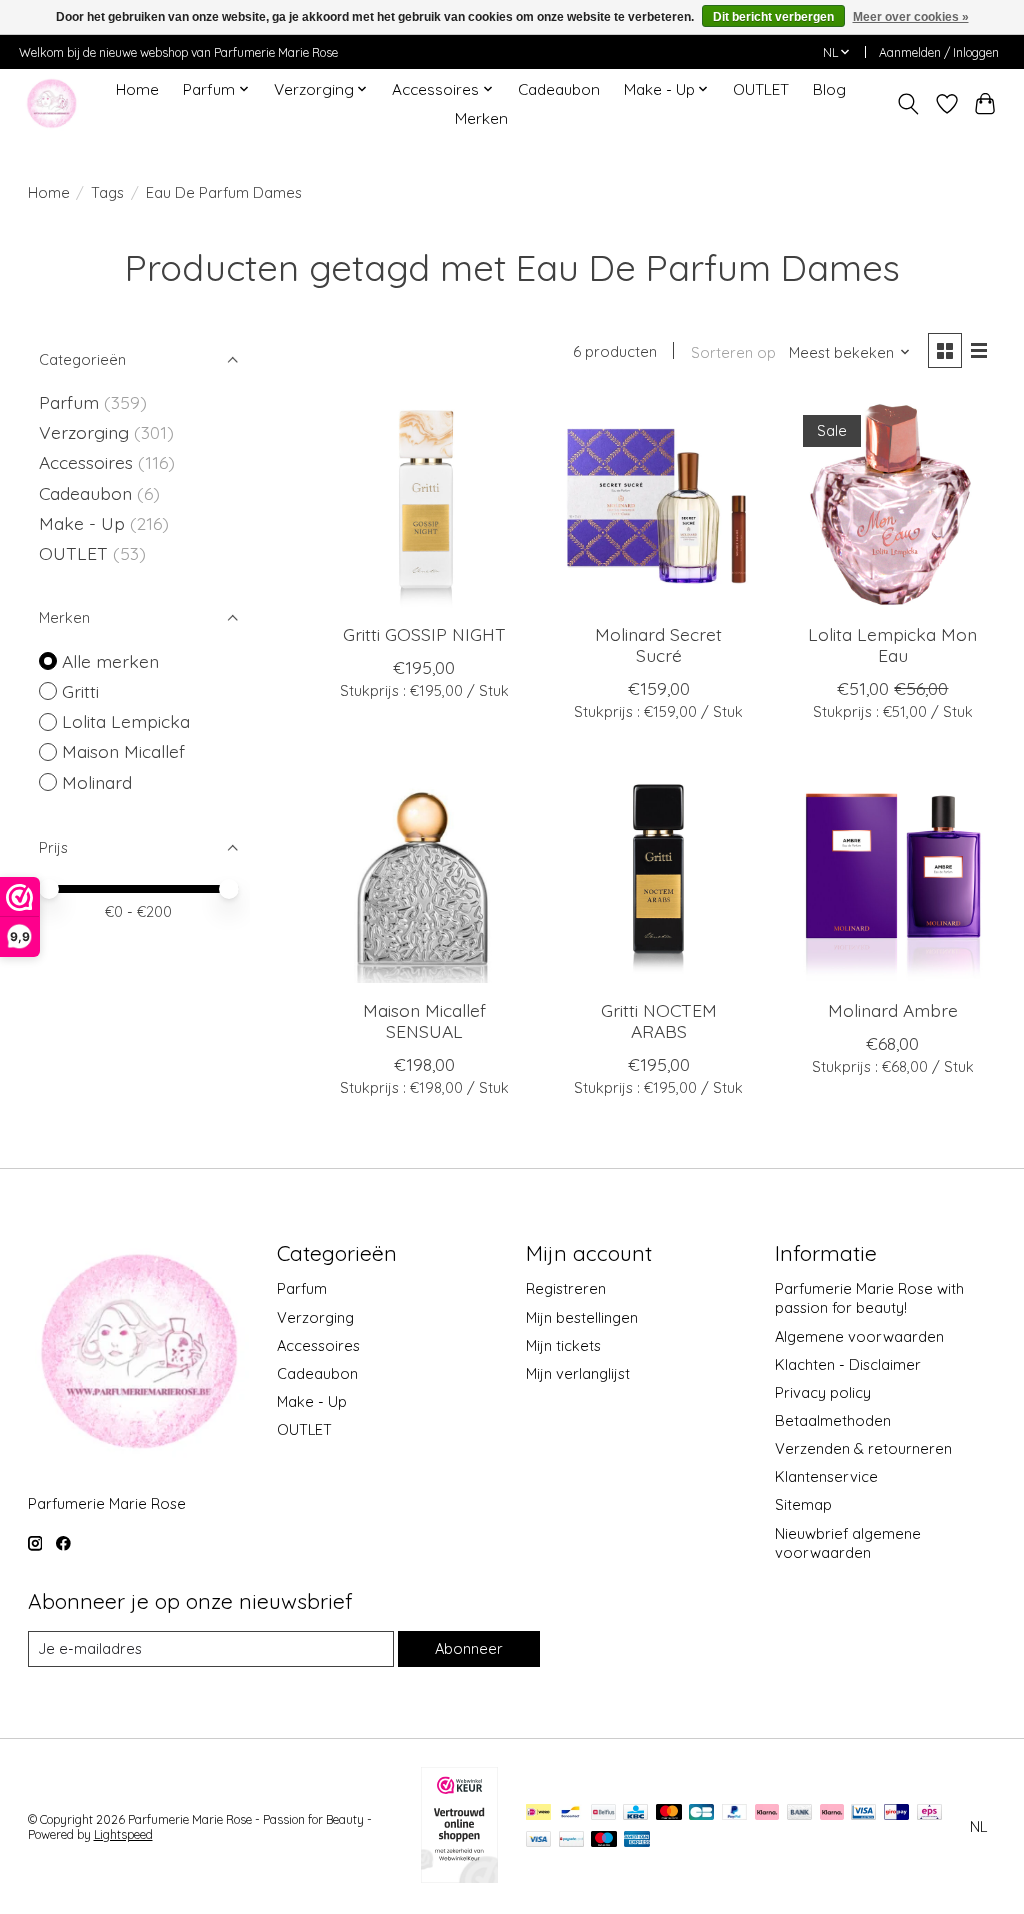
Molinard (97, 782)
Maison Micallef (123, 751)
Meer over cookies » (911, 17)
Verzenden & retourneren (863, 1448)
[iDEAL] (538, 1813)
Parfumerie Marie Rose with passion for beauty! (869, 1298)
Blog (829, 89)
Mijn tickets (563, 1345)
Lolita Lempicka (126, 721)
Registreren (566, 1288)
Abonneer (469, 1648)
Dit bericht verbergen (773, 17)
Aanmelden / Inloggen (939, 52)
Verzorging (86, 432)
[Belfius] (603, 1813)
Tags (107, 192)
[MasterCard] (669, 1813)
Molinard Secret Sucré (658, 644)
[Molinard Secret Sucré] (658, 504)
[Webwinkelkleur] (459, 1876)
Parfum (69, 402)
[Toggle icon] (907, 104)
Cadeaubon (559, 89)
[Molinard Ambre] (893, 879)
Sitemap (803, 1504)
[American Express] (637, 1840)
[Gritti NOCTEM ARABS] (658, 879)
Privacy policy (823, 1392)
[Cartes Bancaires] (701, 1813)
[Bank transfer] (800, 1813)
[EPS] (929, 1813)
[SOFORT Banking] (832, 1813)
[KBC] (635, 1813)
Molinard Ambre (893, 1010)
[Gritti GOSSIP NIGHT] (424, 504)
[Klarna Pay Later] (767, 1813)
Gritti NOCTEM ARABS (659, 1020)
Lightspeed (123, 1834)
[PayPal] (735, 1813)
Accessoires (88, 462)
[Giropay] (896, 1813)
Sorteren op (733, 352)
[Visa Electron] (863, 1813)
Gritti (80, 691)
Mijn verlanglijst (578, 1373)
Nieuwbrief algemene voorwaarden (848, 1543)
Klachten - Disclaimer (848, 1364)
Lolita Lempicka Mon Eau (892, 644)
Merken (481, 118)
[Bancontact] (570, 1813)
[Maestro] (604, 1840)
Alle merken (110, 661)
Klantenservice (826, 1476)
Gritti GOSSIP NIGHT (424, 634)
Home (137, 89)
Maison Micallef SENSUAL (424, 1020)
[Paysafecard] (571, 1840)
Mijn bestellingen (582, 1317)
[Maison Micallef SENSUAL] (424, 879)
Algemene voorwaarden (859, 1336)
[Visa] (539, 1840)
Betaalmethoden (833, 1420)
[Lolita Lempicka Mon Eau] (893, 504)
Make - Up (84, 523)
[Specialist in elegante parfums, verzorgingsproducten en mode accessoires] (51, 103)
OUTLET (761, 89)
